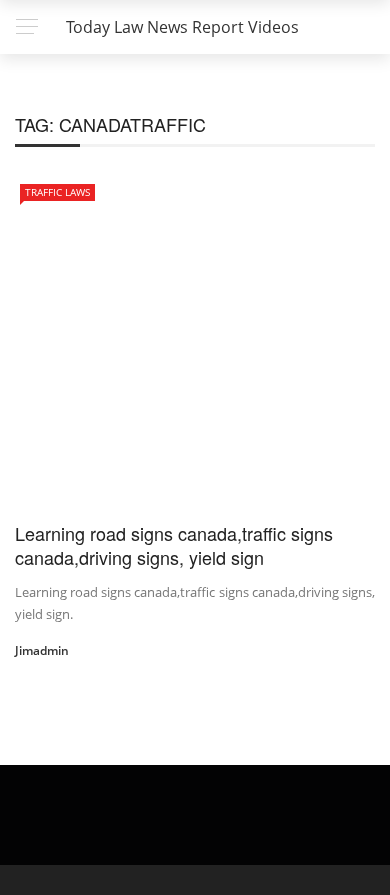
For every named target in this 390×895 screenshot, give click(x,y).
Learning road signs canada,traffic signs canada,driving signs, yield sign (174, 544)
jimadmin (42, 650)
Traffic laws (57, 192)
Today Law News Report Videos (182, 27)
